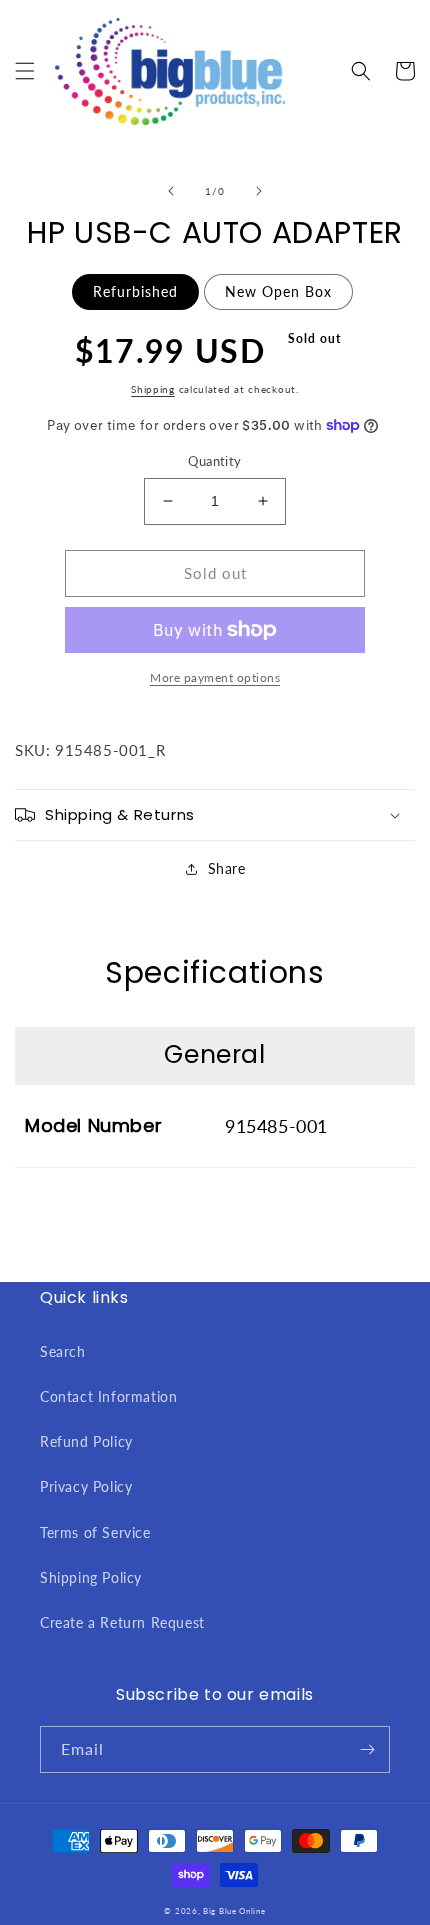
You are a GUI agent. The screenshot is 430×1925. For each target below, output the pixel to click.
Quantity (214, 461)
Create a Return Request (122, 1622)
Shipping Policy (91, 1577)
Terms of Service (95, 1532)
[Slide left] (171, 191)
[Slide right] (259, 191)
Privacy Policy (86, 1486)
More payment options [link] (215, 677)
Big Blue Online (234, 1911)
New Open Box (278, 291)
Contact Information (108, 1396)
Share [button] (227, 868)
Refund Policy (86, 1441)
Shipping (153, 389)
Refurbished (135, 291)
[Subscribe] (367, 1749)
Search (63, 1351)
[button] (25, 71)
